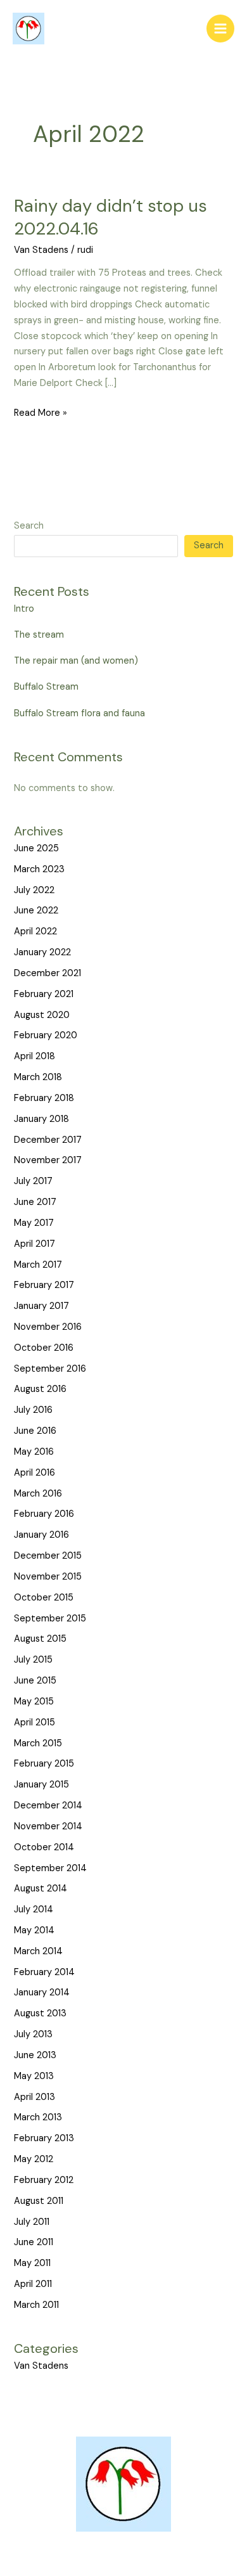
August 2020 (42, 1015)
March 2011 (36, 2305)
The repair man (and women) (76, 661)
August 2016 (40, 1389)
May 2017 (34, 1223)
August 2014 (41, 1889)
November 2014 (48, 1826)
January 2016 (41, 1535)
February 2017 (44, 1285)
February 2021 (44, 994)
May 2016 (34, 1452)
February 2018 (44, 1098)
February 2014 (44, 1972)
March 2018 (38, 1077)
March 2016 (38, 1494)
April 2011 (33, 2284)
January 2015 (41, 1785)
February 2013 (44, 2138)
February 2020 (46, 1035)
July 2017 (33, 1181)
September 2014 (50, 1868)
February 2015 (44, 1764)
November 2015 (48, 1577)
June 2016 (35, 1431)
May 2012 (34, 2159)
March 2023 (39, 869)
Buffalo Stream (46, 687)
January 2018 (41, 1119)
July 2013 (33, 2034)
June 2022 (36, 911)
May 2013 (34, 2076)
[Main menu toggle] (220, 29)
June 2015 (35, 1681)
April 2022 (35, 931)
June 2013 (35, 2055)
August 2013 (40, 2013)
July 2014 (34, 1909)
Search (29, 526)
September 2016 (50, 1369)
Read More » (41, 412)
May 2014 (34, 1930)
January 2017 (41, 1306)
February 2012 (44, 2180)
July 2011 (32, 2222)
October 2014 (44, 1847)
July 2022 (34, 890)
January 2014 (42, 1993)
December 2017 (48, 1140)
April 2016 (35, 1473)
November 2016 (48, 1327)
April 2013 (35, 2097)
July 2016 (33, 1410)
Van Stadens (41, 250)
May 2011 (32, 2263)
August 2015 (40, 1639)
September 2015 (50, 1619)
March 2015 (38, 1743)
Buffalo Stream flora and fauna (79, 713)
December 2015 (48, 1556)
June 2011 (34, 2242)
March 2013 (38, 2117)
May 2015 (34, 1702)
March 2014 (38, 1951)
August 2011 (39, 2201)
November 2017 (48, 1160)
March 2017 (38, 1265)
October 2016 (44, 1348)
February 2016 (44, 1514)
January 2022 (42, 952)
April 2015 (35, 1723)
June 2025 (36, 848)
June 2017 (35, 1202)
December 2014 (48, 1806)
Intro (24, 609)
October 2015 (44, 1598)
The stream (39, 635)
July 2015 (33, 1660)
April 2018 (35, 1056)
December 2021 (47, 973)
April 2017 (35, 1244)
